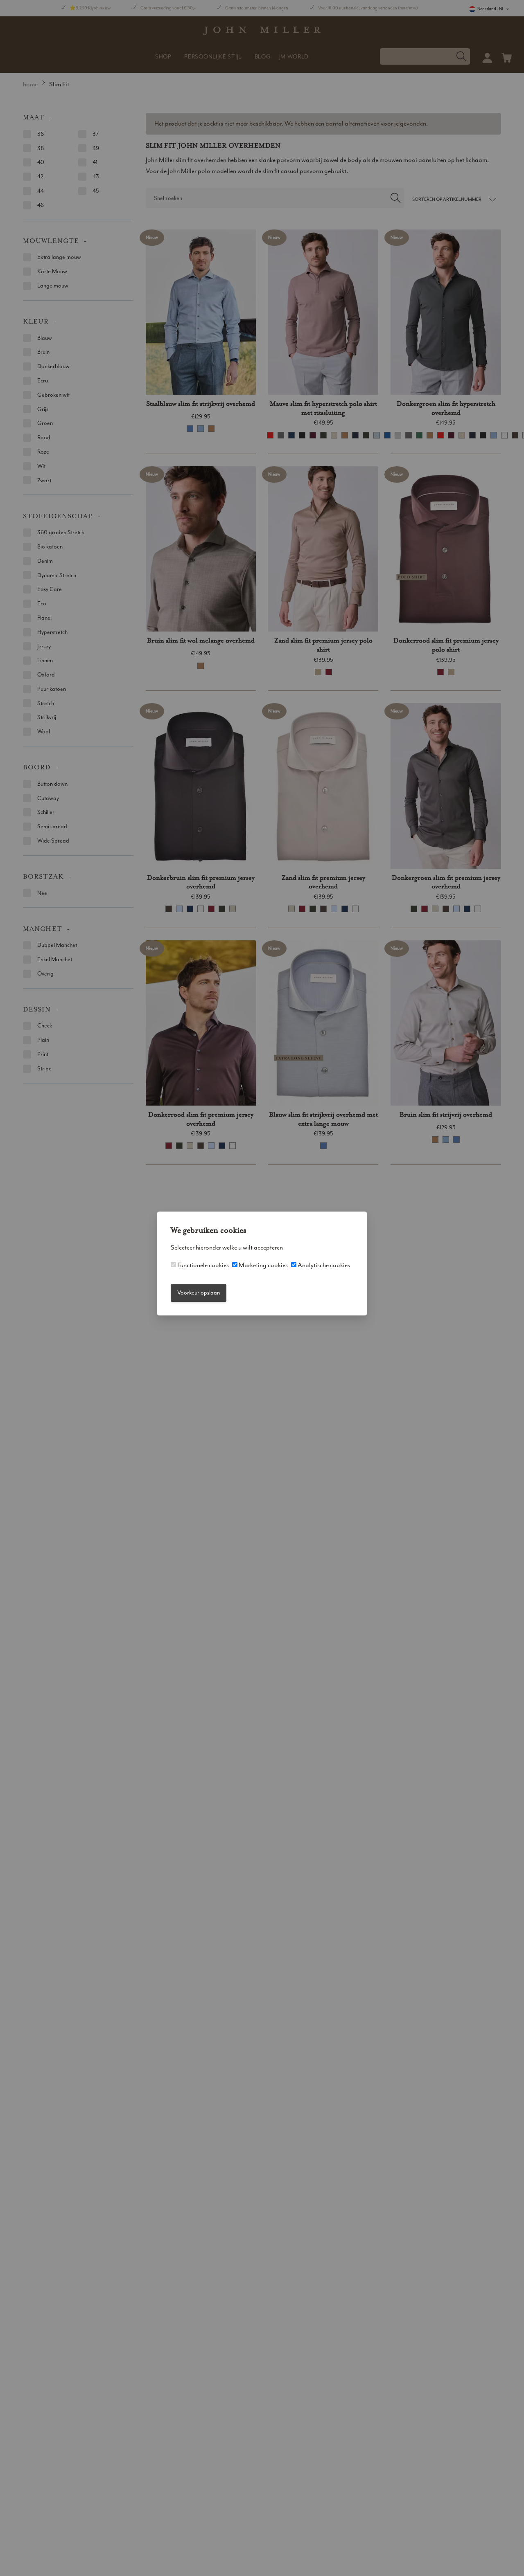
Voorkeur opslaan (199, 1293)
